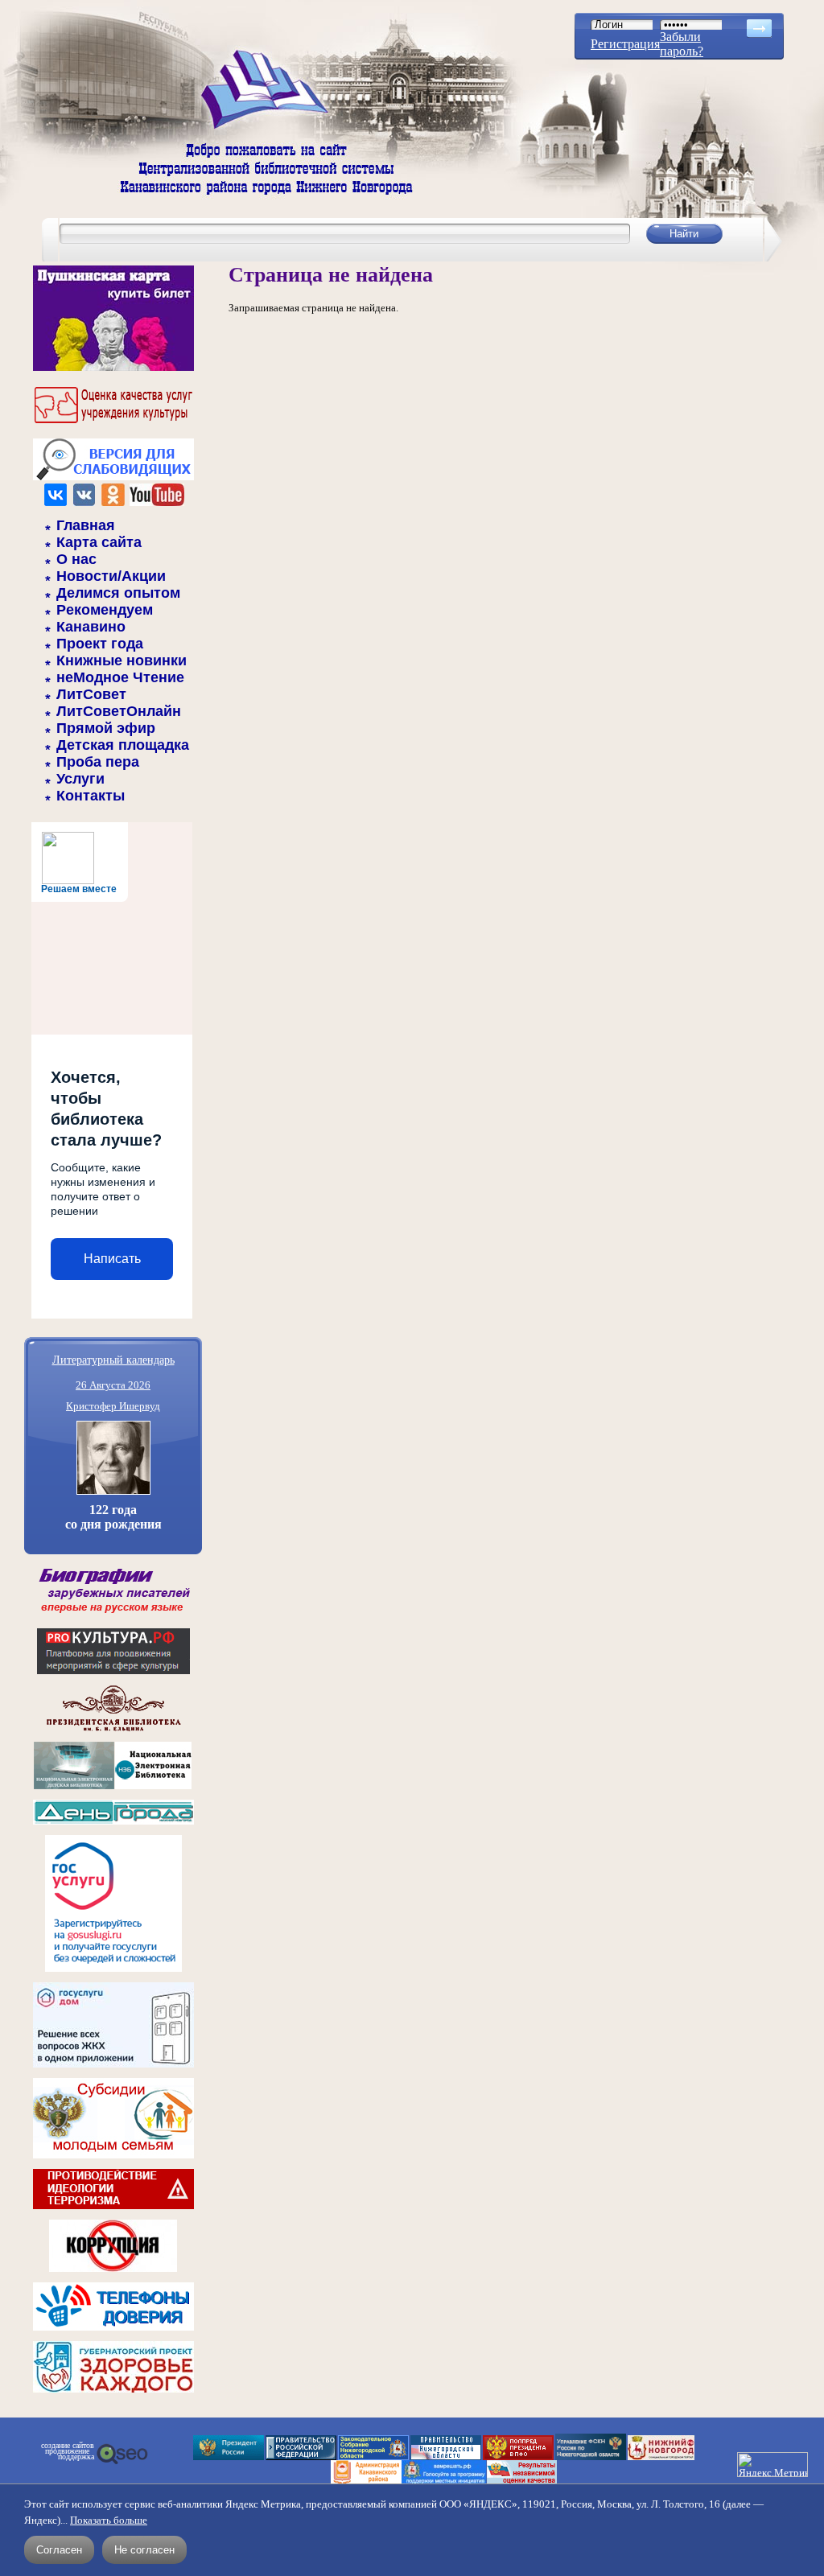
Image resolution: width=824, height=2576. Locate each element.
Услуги (80, 779)
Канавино (91, 627)
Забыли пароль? (682, 44)
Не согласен (144, 2550)
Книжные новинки (122, 660)
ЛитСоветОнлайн (119, 711)
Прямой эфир (106, 728)
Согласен (59, 2550)
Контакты (91, 796)
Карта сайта (99, 542)
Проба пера (98, 762)
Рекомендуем (105, 610)
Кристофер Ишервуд (113, 1406)
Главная (86, 525)
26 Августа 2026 (113, 1385)
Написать (112, 1259)
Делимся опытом (118, 593)
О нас (76, 559)
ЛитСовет (91, 694)
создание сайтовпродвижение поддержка (68, 2451)
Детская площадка (123, 745)
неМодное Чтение (120, 677)
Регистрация (625, 44)
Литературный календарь (113, 1359)
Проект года (100, 644)
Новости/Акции (111, 576)
